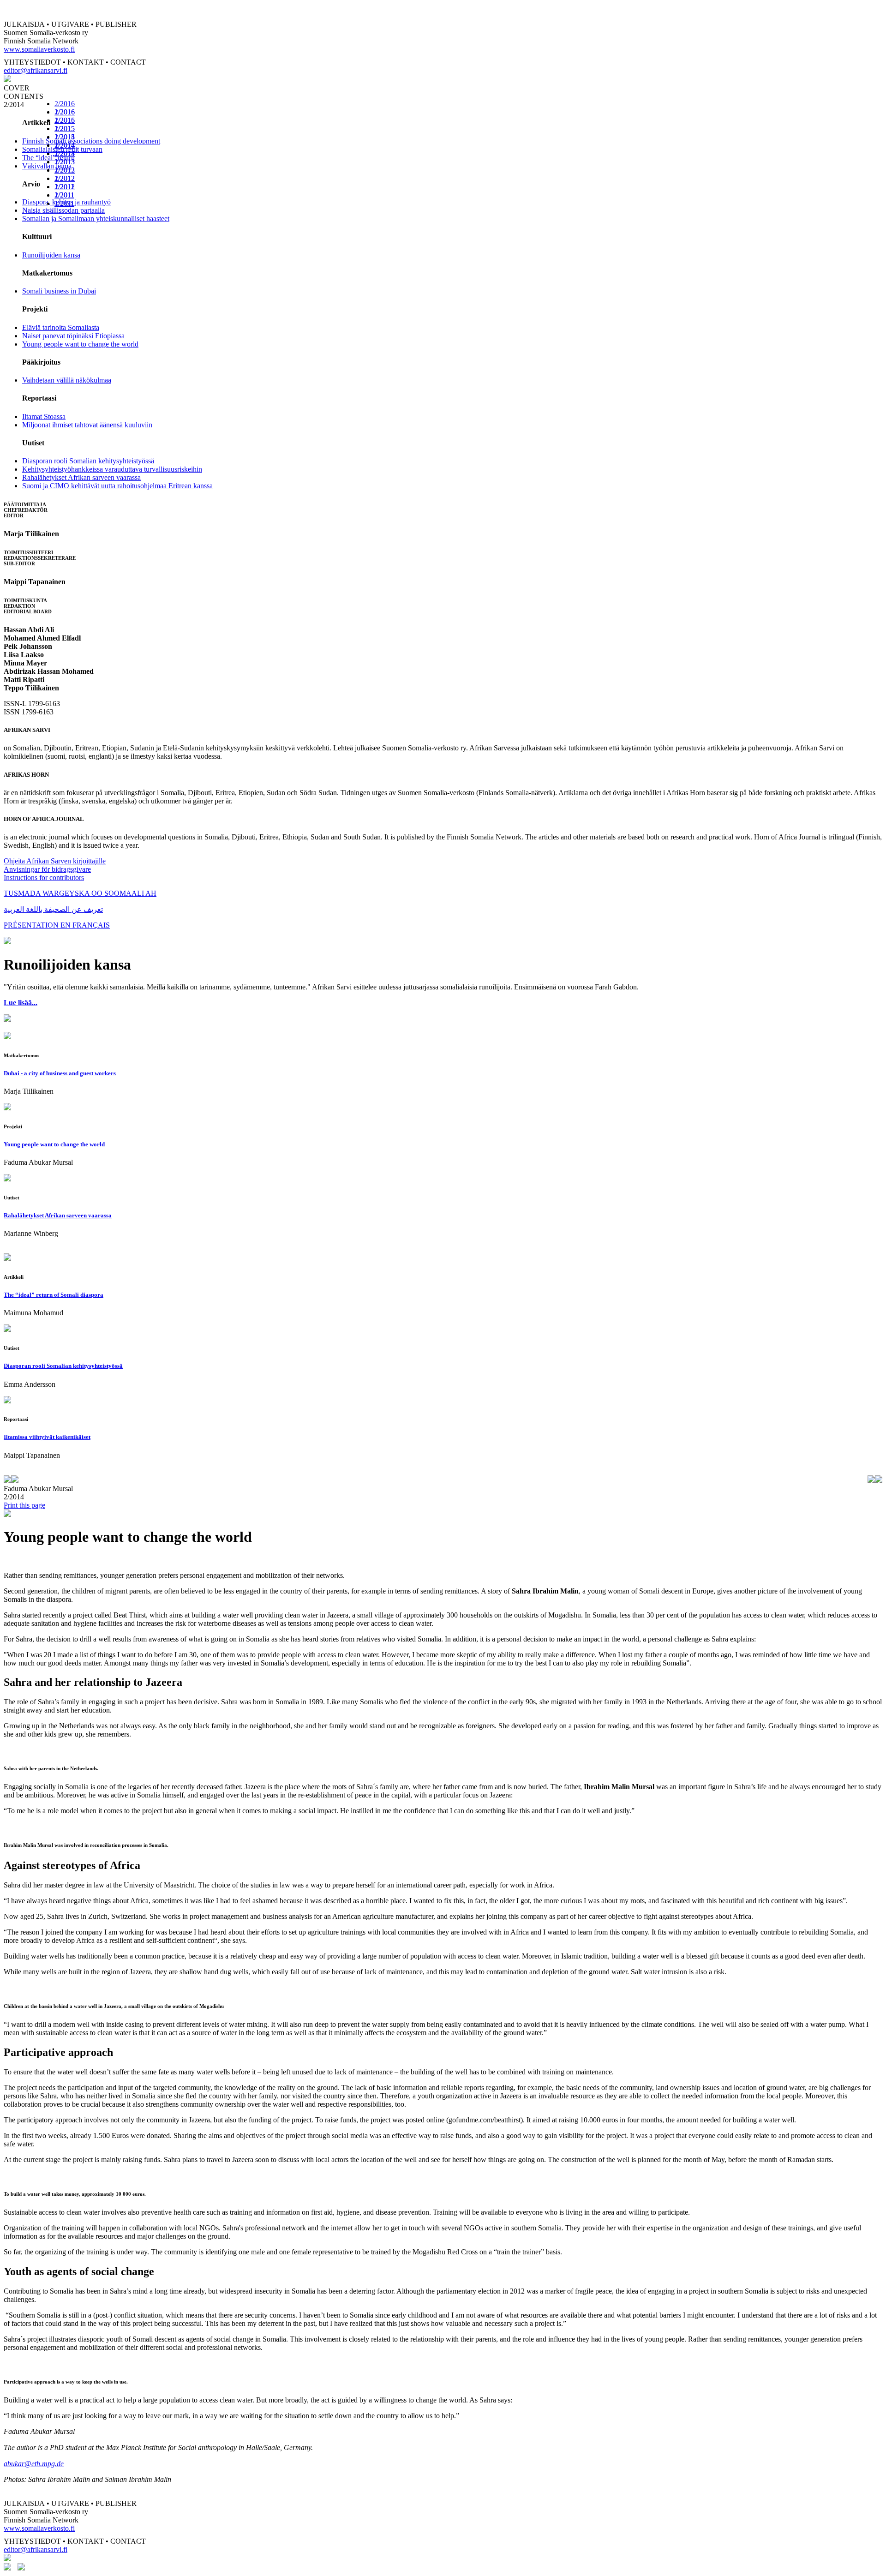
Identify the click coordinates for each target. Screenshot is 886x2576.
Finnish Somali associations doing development (91, 141)
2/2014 (65, 145)
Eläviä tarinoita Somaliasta (61, 327)
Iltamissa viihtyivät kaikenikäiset (47, 1437)
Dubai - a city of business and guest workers (60, 1073)
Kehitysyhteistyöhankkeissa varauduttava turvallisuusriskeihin (112, 469)
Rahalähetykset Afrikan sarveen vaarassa (81, 477)
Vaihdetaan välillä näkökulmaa (67, 380)
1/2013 (65, 170)
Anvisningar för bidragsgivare (47, 869)
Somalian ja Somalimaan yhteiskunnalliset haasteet (96, 219)
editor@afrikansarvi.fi (36, 70)
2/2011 (64, 195)
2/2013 (65, 162)
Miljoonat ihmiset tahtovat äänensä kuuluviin (87, 425)
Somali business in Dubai (59, 291)
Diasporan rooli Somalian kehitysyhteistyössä (88, 461)
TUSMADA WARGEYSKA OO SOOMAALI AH (80, 893)
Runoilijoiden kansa (51, 255)
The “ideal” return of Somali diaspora (54, 1295)
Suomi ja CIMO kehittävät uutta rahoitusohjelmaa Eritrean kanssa (117, 486)
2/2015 (65, 129)
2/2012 (65, 178)
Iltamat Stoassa (44, 416)
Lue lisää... (21, 1003)
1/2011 (64, 203)
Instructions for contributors (44, 878)
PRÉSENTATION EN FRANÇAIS (57, 925)
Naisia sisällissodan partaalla (63, 210)
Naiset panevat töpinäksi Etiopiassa (73, 336)
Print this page (24, 1505)
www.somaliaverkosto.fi (39, 49)
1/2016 (65, 120)
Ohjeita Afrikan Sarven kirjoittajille (55, 861)
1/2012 (65, 187)
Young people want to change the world (80, 344)
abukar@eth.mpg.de (34, 2464)
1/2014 (65, 153)
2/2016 (65, 104)
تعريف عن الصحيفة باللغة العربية (53, 909)
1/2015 (65, 137)
